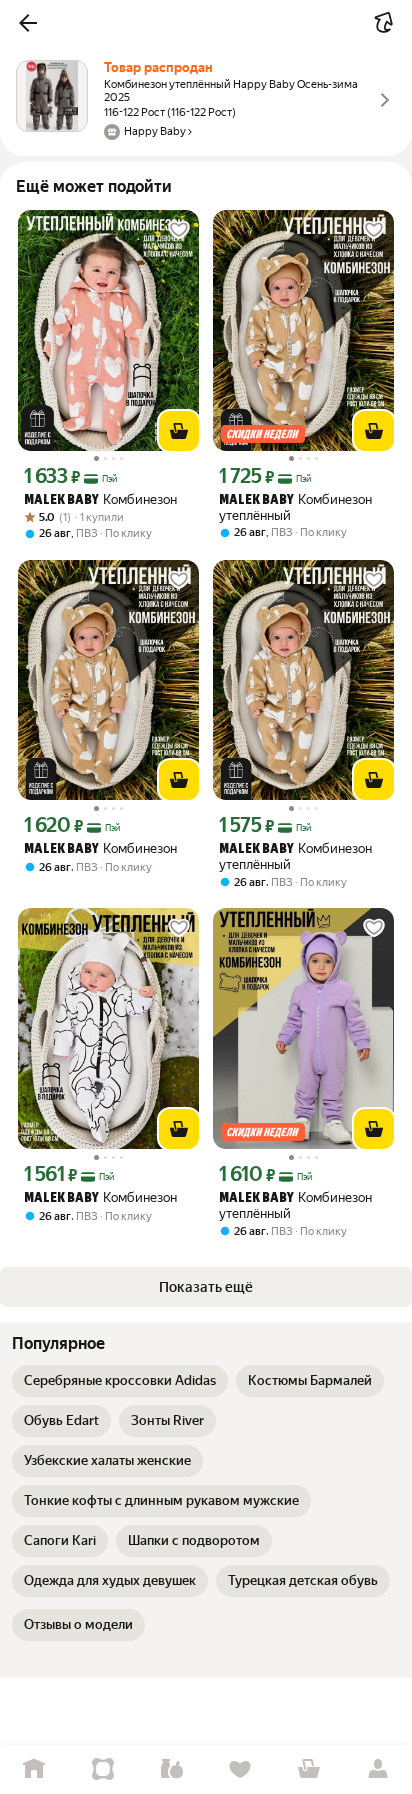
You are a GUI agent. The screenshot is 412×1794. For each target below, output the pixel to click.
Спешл (103, 1769)
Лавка (171, 1769)
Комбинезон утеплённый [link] (295, 507)
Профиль (377, 1769)
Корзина (309, 1769)
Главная (34, 1769)
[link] (120, 1381)
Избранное (240, 1769)
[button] (28, 23)
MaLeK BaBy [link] (61, 500)
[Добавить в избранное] (179, 230)
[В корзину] (179, 431)
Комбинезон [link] (100, 499)
